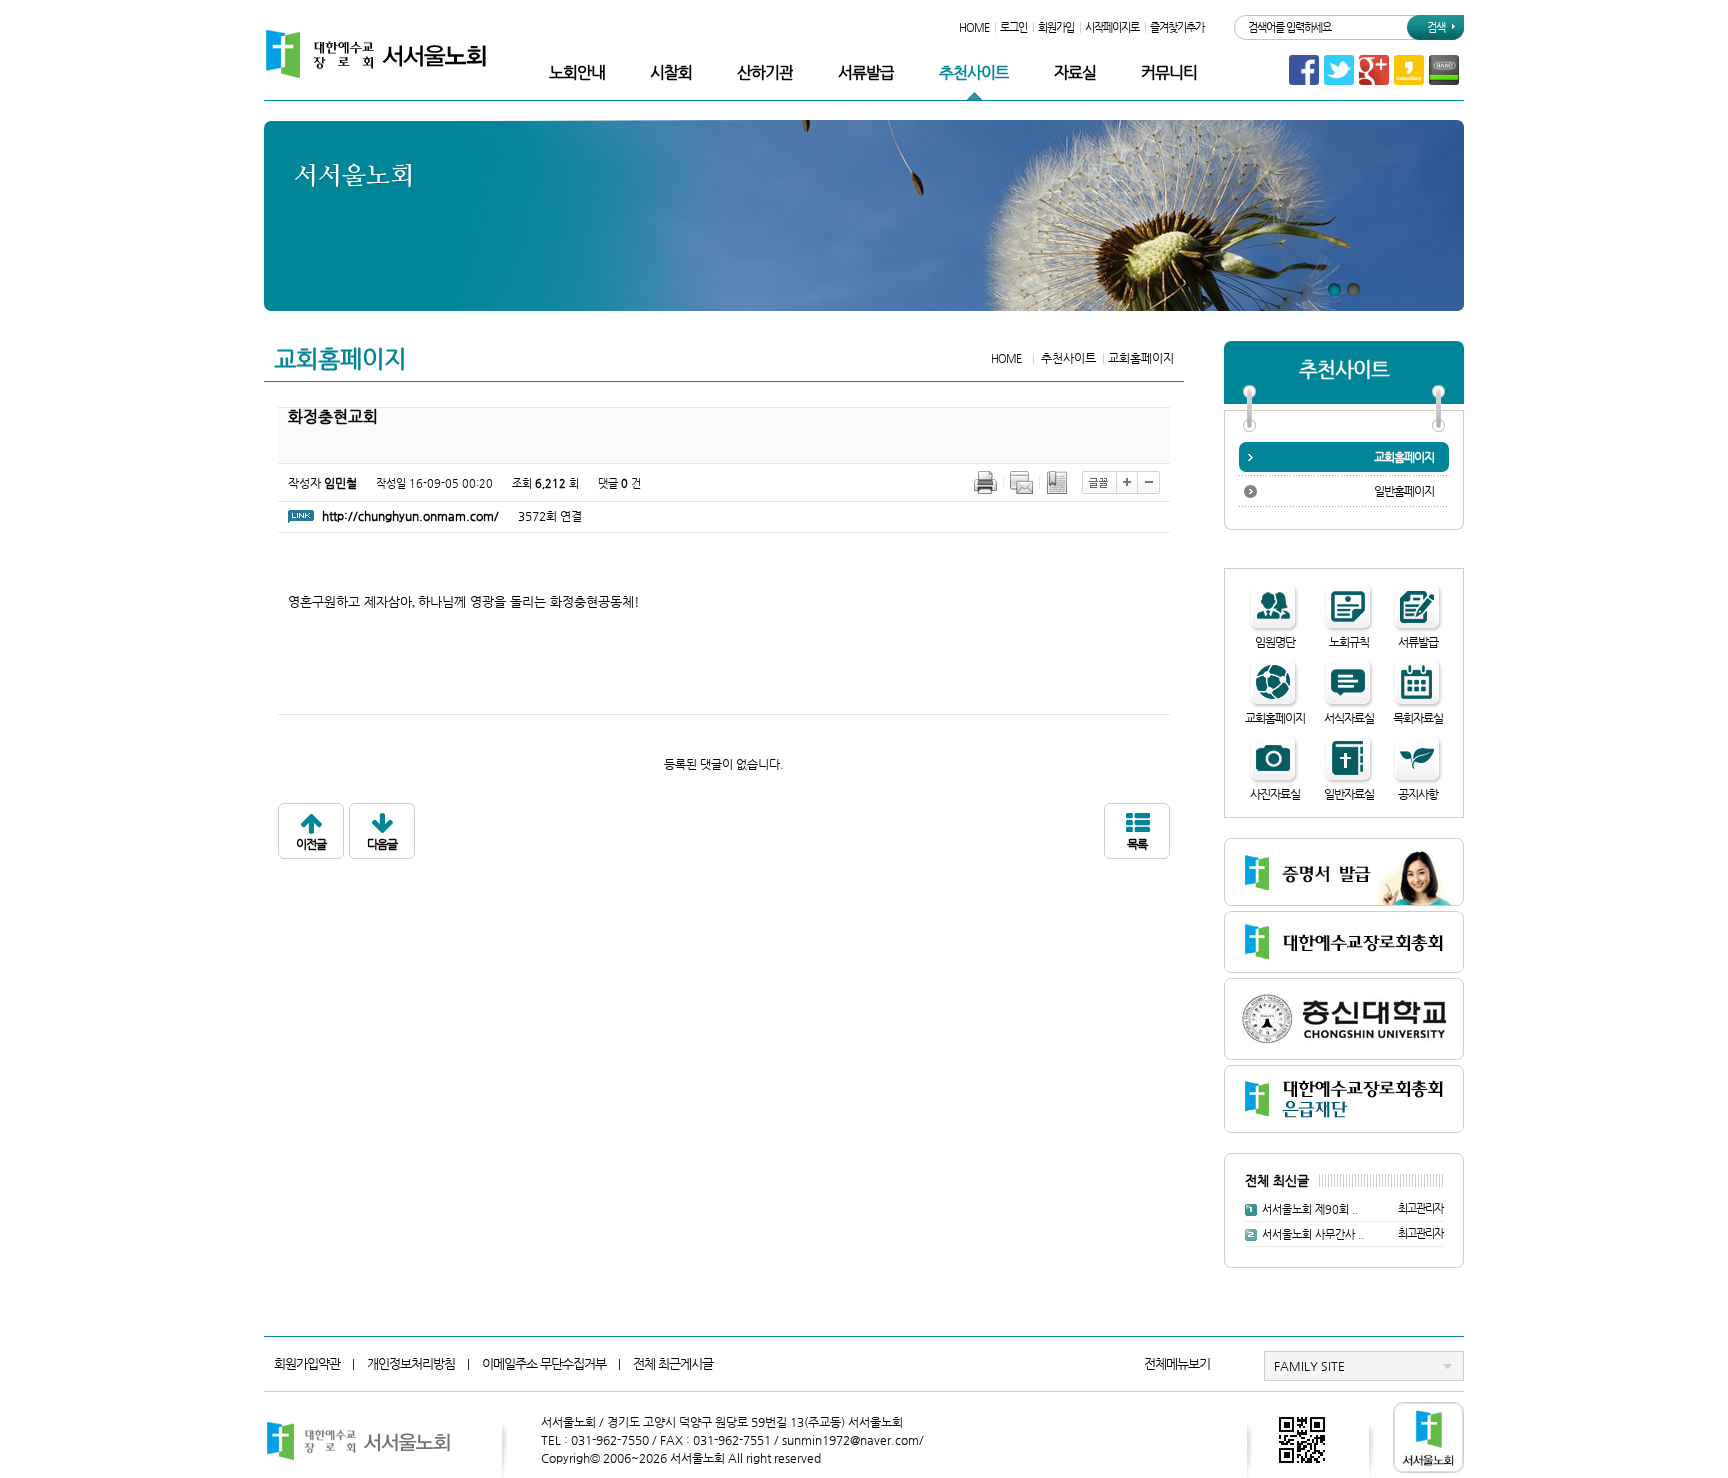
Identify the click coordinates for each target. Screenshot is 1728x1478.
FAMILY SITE (1309, 1366)
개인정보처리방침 (411, 1363)
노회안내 (577, 72)
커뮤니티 (1169, 72)
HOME (974, 27)
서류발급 (866, 72)
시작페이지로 (1112, 27)
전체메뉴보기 (1177, 1363)
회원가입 (1056, 27)
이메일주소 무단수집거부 (544, 1363)
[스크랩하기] (1057, 482)
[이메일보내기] (1021, 482)
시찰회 (671, 72)
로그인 (1013, 27)
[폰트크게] (1127, 482)
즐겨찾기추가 (1177, 27)
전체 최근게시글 (673, 1363)
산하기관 (765, 72)
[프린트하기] (985, 482)
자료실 (1075, 72)
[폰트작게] (1149, 482)
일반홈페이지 (1404, 491)
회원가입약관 (307, 1363)
